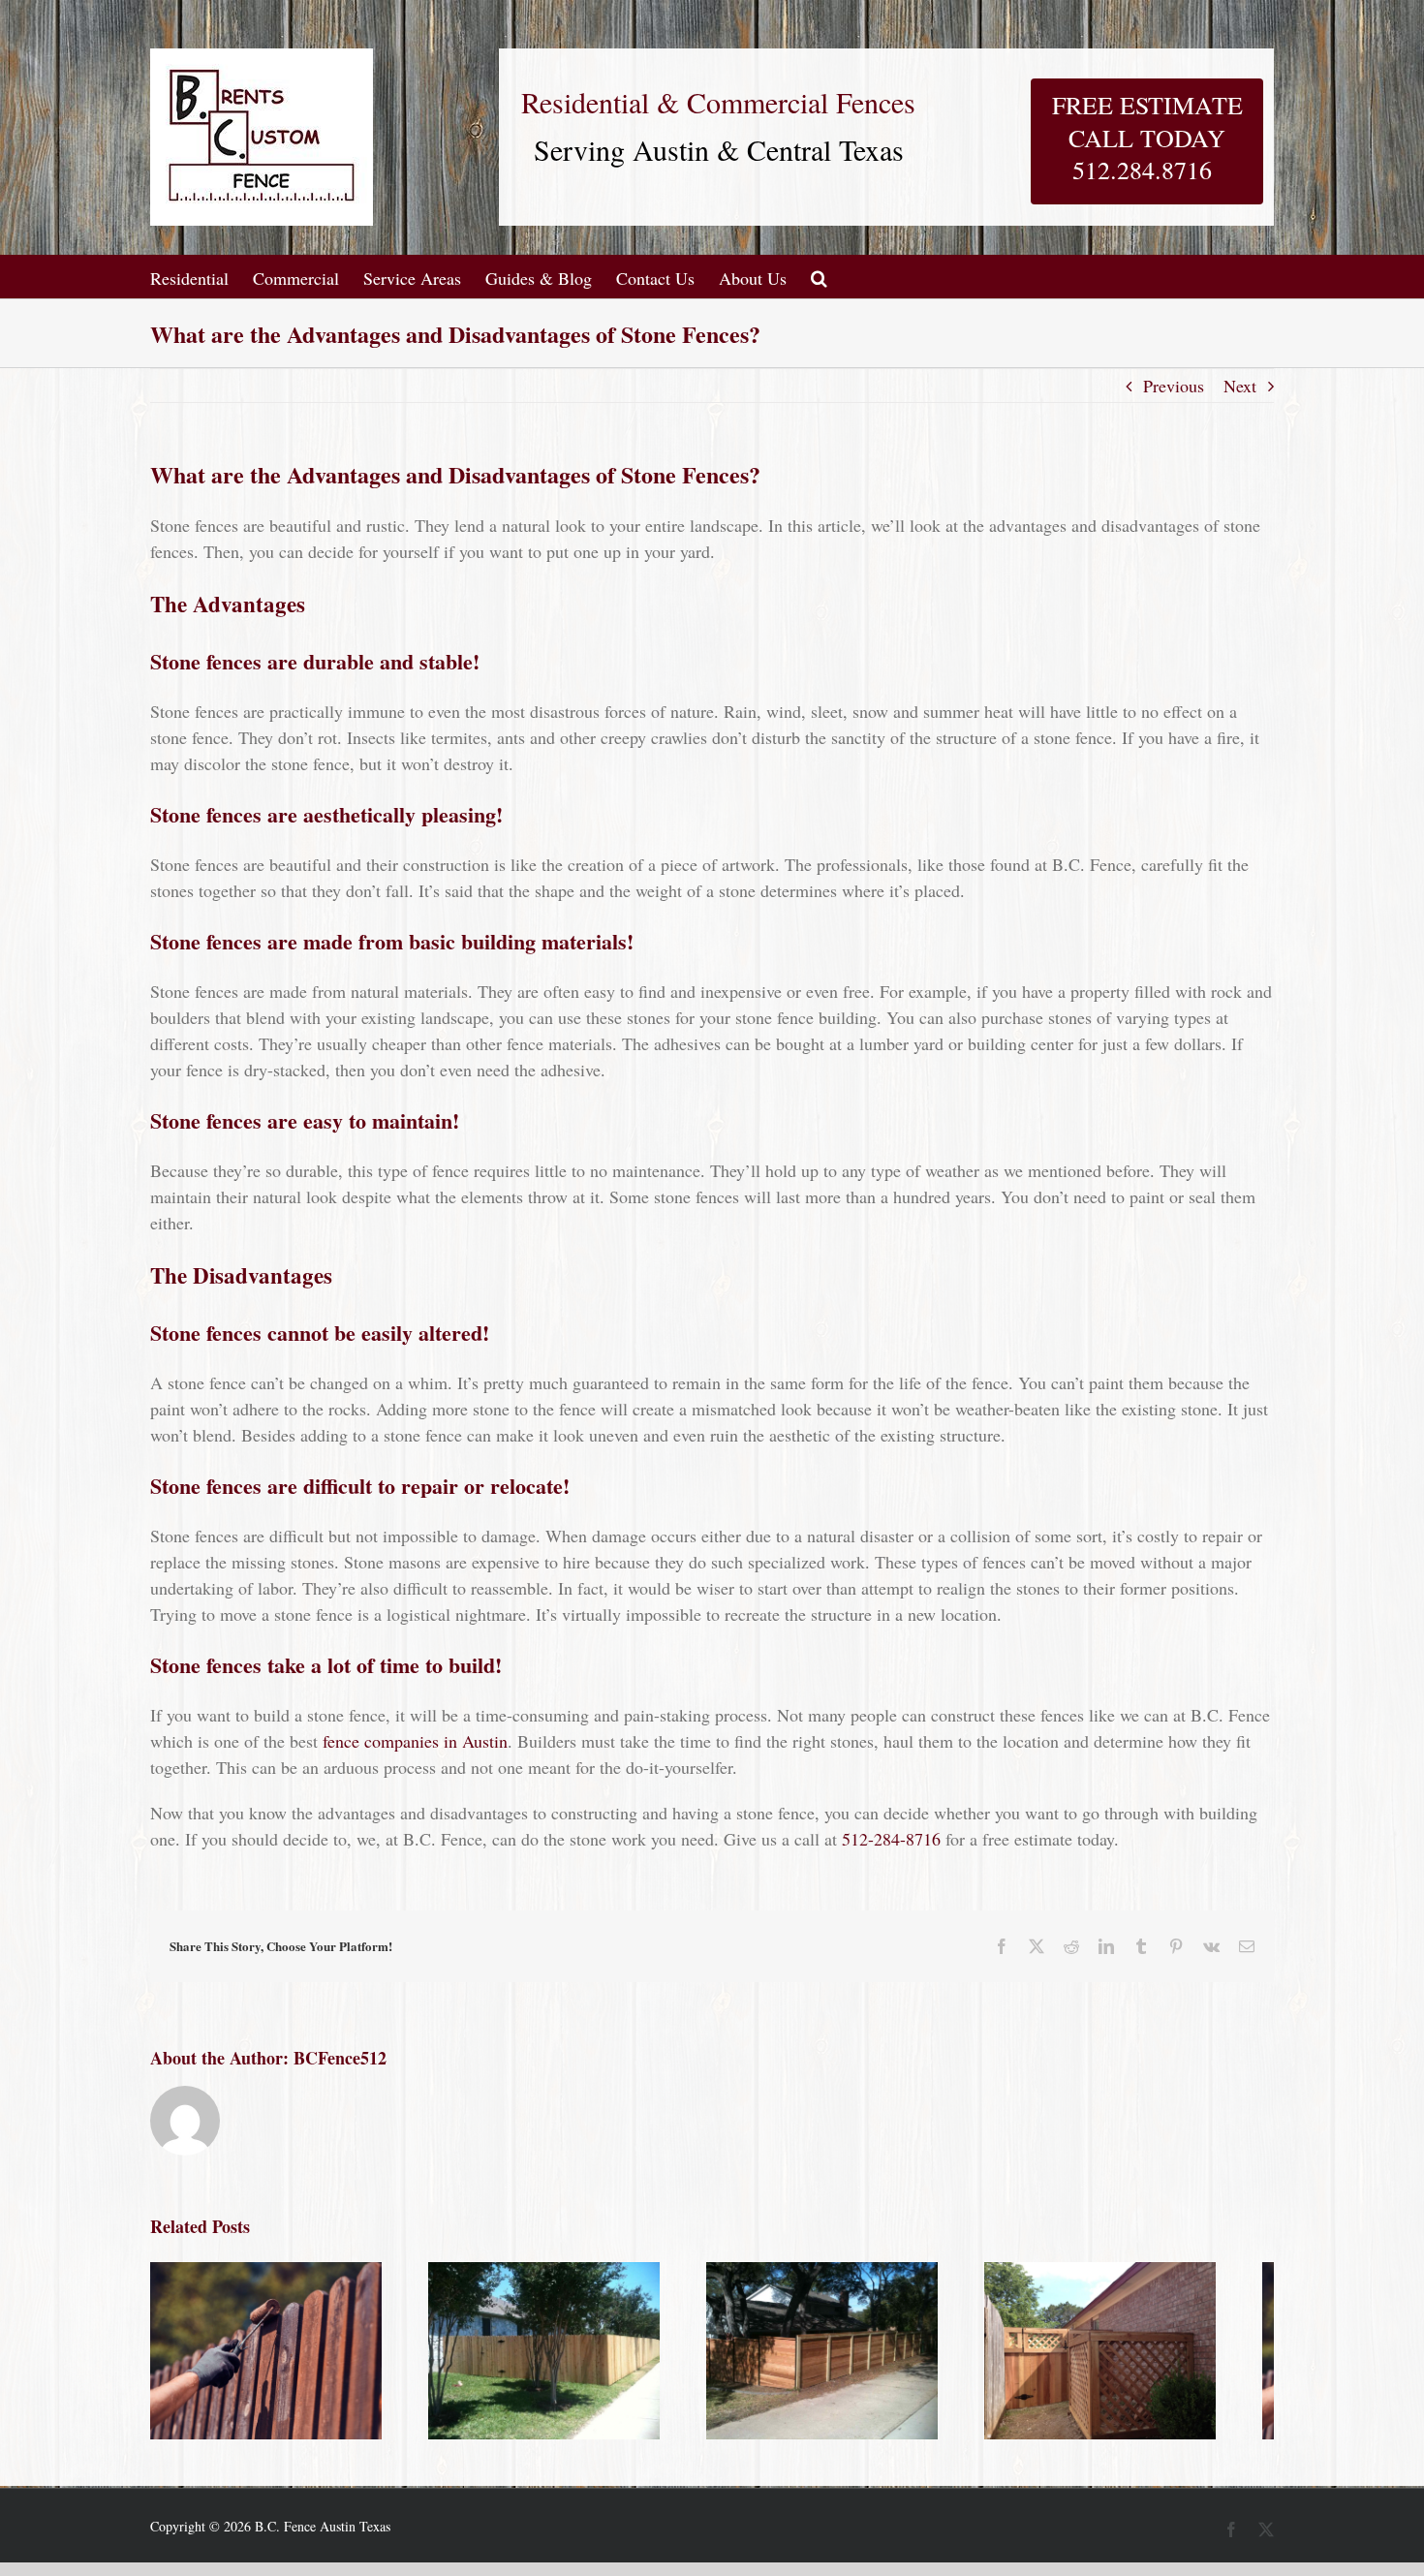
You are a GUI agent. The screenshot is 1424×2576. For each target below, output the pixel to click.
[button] (819, 277)
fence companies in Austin (415, 1741)
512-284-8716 (891, 1839)
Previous (1174, 386)
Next (1240, 386)
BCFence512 (340, 2058)
